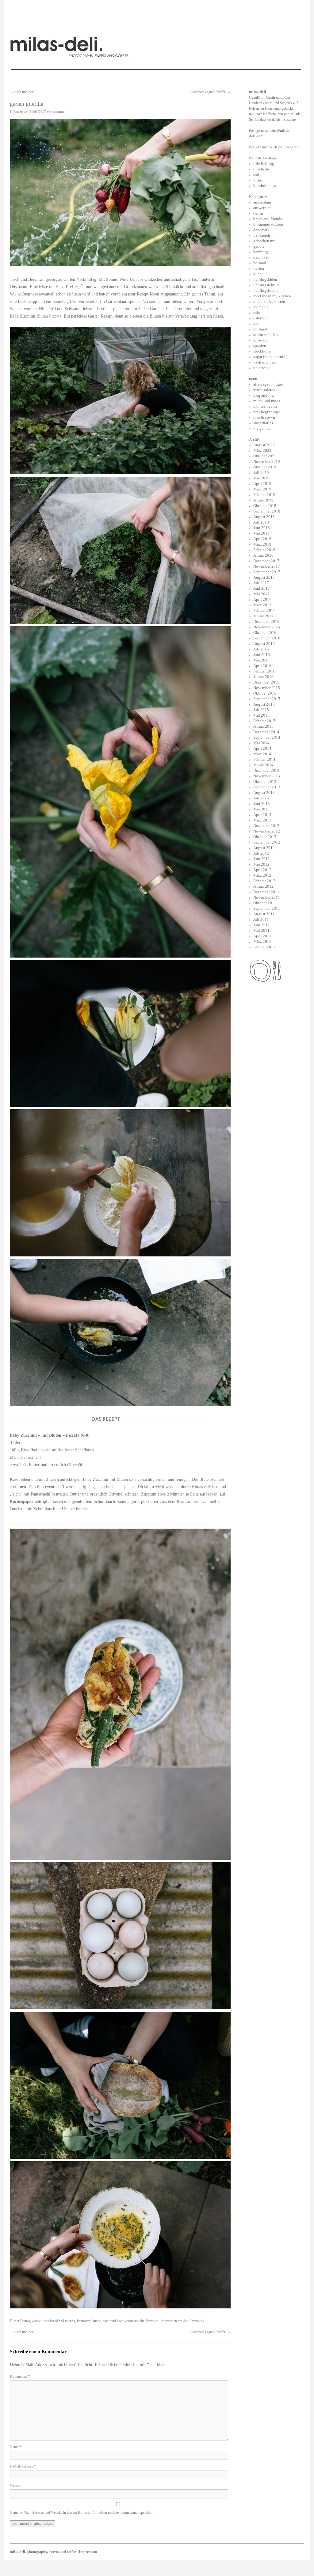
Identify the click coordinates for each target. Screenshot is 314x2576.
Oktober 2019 (265, 467)
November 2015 (267, 688)
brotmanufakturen (268, 224)
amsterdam (262, 202)
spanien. (260, 346)
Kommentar (20, 2376)
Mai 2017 (261, 594)
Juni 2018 (262, 528)
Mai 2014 (261, 743)
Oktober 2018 (265, 506)
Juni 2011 (262, 925)
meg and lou (264, 395)
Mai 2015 (261, 715)
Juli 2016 (261, 649)
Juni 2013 (262, 804)
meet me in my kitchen (272, 296)
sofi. (257, 175)
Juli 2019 (261, 473)
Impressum (88, 2552)
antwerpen (262, 208)
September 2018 (267, 511)
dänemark (261, 230)
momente (261, 307)
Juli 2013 (261, 798)
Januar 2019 (263, 500)
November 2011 (267, 897)
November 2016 (267, 627)
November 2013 (267, 776)
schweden (261, 340)
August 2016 (264, 644)
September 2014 (267, 737)
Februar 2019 (264, 495)
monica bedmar (266, 406)
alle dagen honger (268, 384)
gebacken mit (264, 241)
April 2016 (262, 666)
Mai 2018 (261, 533)
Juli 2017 (261, 583)
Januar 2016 (263, 677)
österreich (261, 318)
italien (259, 268)
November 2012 (267, 831)
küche (97, 2321)
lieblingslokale (266, 290)
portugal (260, 329)
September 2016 (267, 638)
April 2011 (262, 936)
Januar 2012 (263, 886)
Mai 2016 (261, 660)
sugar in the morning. (271, 357)
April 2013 (262, 815)
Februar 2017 (264, 610)
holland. (260, 263)
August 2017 (264, 577)
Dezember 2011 (266, 892)
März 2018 (262, 544)
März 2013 (262, 820)
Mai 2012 (261, 864)
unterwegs (262, 368)
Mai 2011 (261, 930)
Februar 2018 (264, 550)
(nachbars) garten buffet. (211, 92)
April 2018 (262, 539)
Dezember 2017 (266, 561)
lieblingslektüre (266, 285)
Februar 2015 (264, 721)
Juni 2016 (262, 655)
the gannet (262, 428)
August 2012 (264, 848)
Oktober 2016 (265, 633)
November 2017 (267, 566)
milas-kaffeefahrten (269, 301)
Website (15, 2486)
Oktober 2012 (265, 837)
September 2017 (267, 572)
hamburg (261, 252)
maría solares (264, 390)
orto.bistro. (262, 169)
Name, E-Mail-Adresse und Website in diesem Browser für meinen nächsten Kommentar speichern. (82, 2513)
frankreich (262, 235)
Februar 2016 (264, 671)
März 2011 (262, 941)
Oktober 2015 (265, 693)
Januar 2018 (263, 555)
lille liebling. (264, 164)
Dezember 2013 (266, 770)
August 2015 (264, 704)
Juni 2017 (262, 588)
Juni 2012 (262, 859)
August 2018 (264, 517)
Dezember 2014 (266, 732)
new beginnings (266, 412)
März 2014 (262, 754)
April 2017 (262, 599)
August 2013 (264, 793)
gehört (259, 246)
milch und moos (267, 401)
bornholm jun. (265, 186)
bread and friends (63, 2321)
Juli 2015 (261, 710)
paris (257, 324)
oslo (257, 312)
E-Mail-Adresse (23, 2466)
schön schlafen (266, 335)
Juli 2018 (261, 522)
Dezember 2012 (266, 826)
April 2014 (262, 748)
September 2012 (267, 842)
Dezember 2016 (266, 621)
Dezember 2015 (266, 682)
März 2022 (262, 450)
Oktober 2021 (265, 456)
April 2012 (262, 870)
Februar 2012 (264, 881)
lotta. (258, 180)
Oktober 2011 (265, 903)
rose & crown (264, 417)
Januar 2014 (263, 765)
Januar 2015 (263, 726)
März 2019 (262, 489)
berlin (258, 213)
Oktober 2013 (265, 781)
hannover (84, 2321)
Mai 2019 (261, 478)
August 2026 (264, 445)
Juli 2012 (261, 853)
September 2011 (267, 908)
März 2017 (262, 605)
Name (15, 2447)
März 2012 (262, 875)
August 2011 (264, 914)
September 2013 (267, 787)
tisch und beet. (23, 92)
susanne (59, 112)
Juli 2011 (261, 919)
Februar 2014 (264, 759)
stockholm (262, 351)
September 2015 (267, 699)
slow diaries (263, 423)
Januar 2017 (263, 616)
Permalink (197, 2321)
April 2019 (262, 484)
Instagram (291, 147)
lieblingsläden (265, 279)
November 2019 (267, 461)
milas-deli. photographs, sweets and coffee (43, 2552)
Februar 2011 (264, 947)
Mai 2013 (261, 809)
